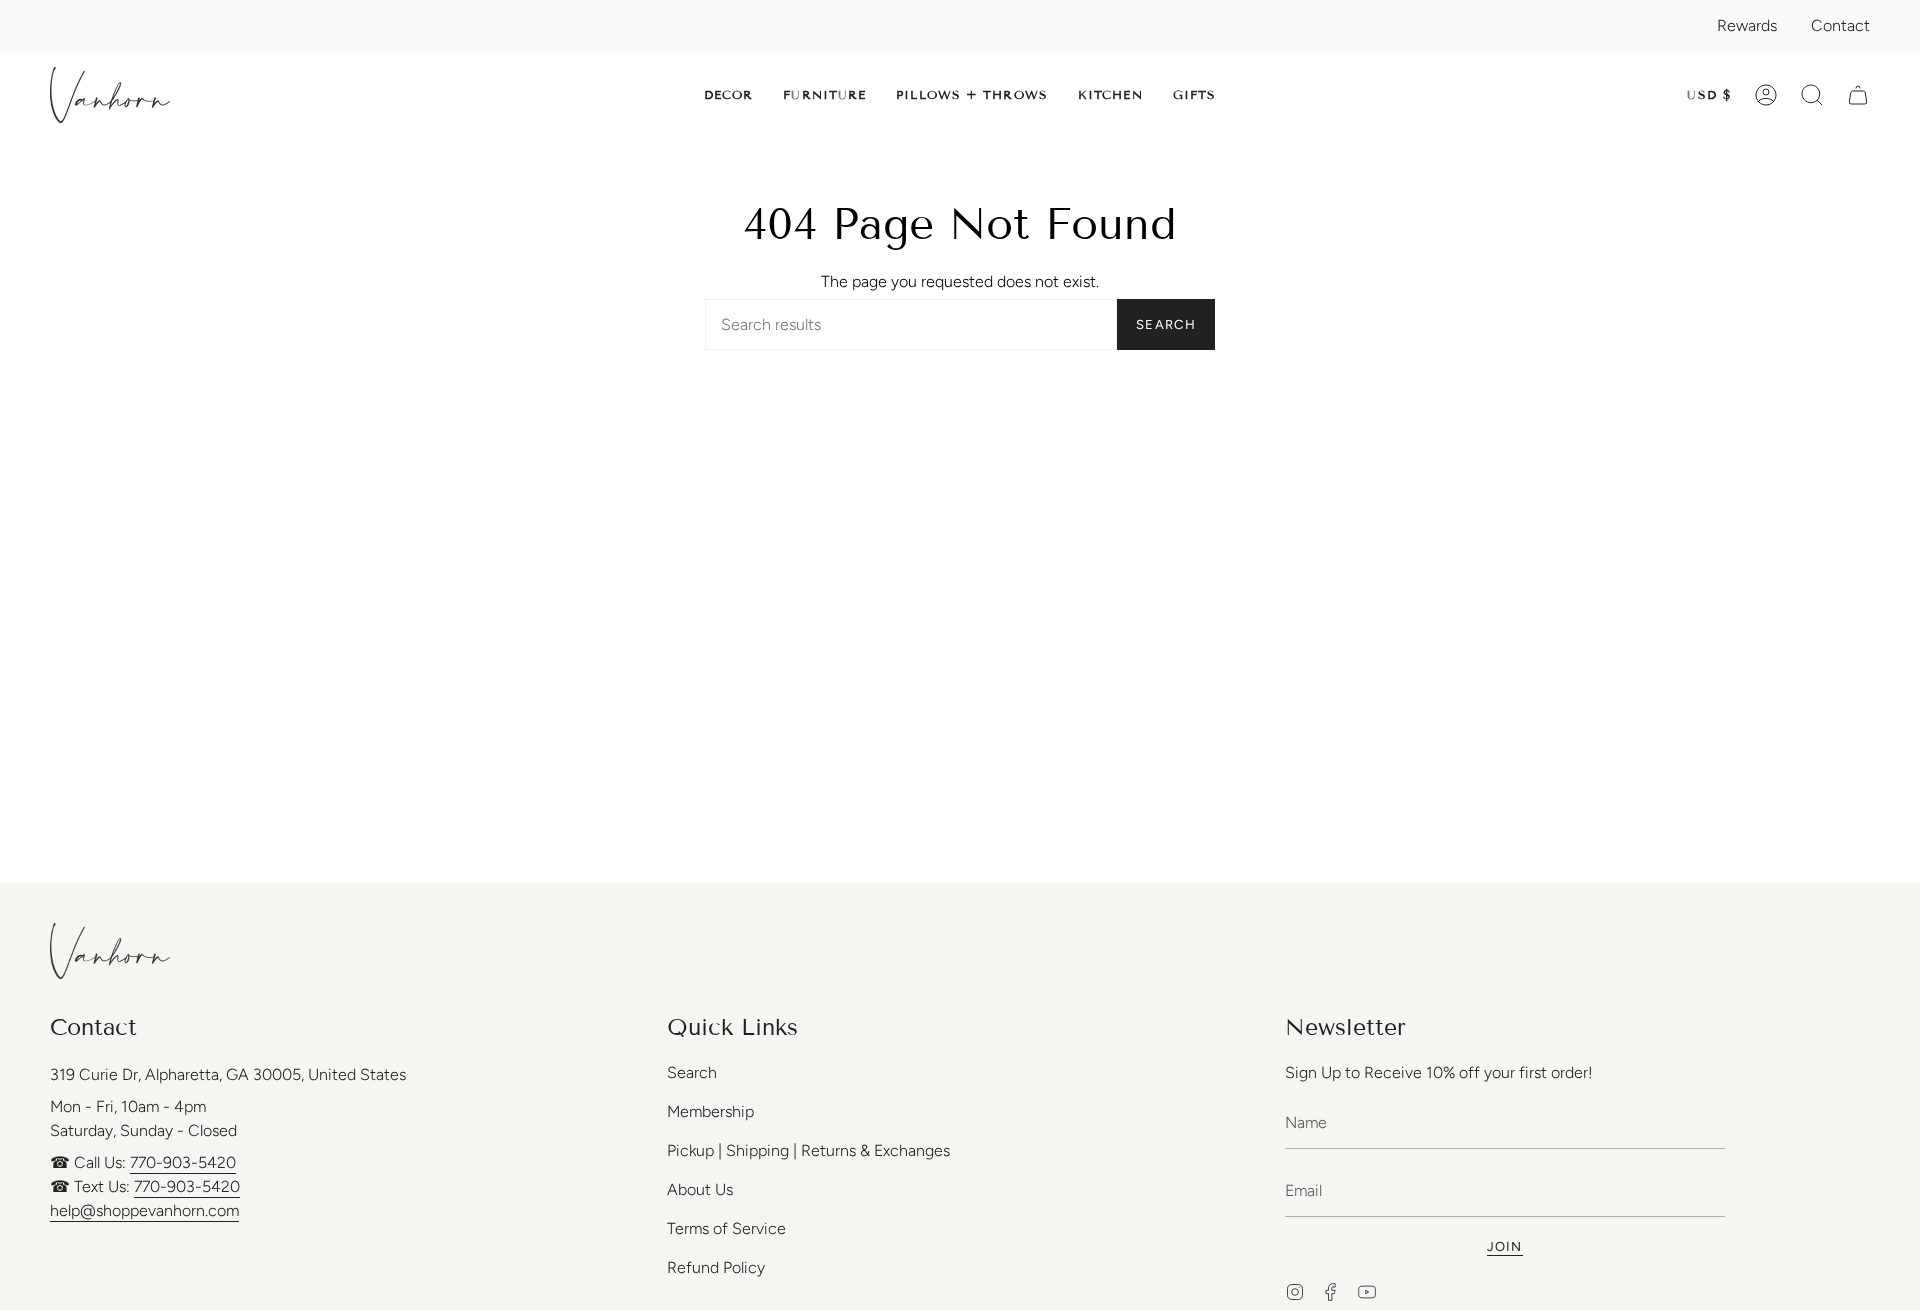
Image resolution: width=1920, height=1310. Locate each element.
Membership (710, 1111)
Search (1166, 324)
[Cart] (1858, 95)
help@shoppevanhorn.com (144, 1210)
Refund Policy (716, 1267)
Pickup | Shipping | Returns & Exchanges (808, 1150)
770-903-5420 (183, 1162)
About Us (700, 1189)
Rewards (1747, 25)
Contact (1840, 25)
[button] (729, 95)
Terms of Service (726, 1228)
